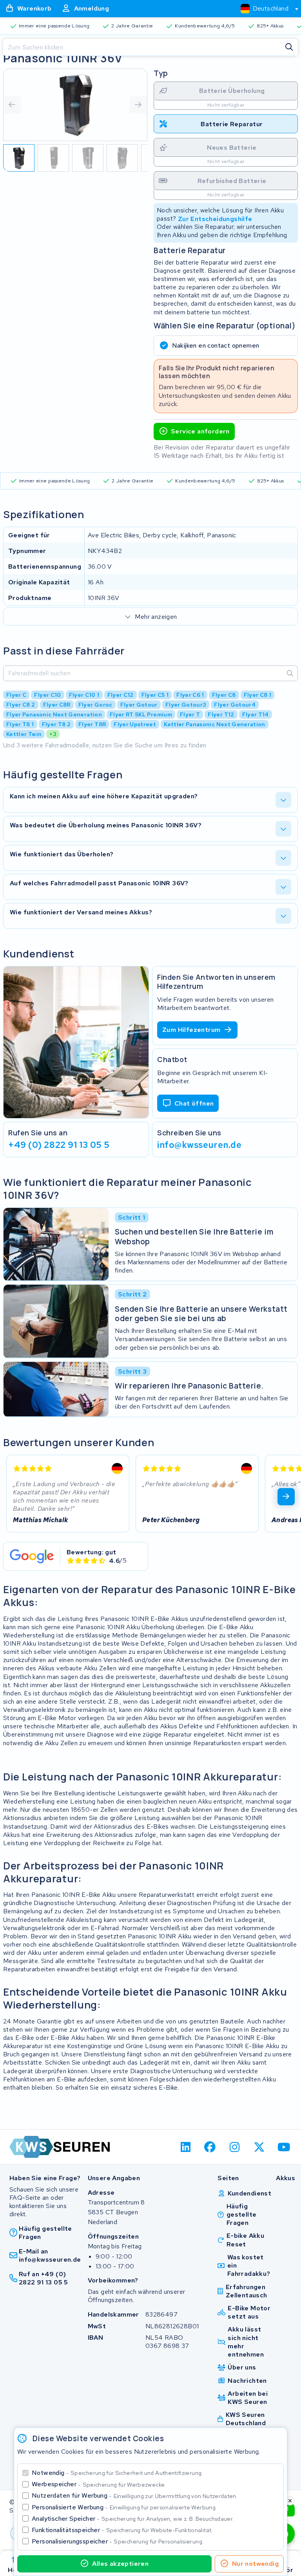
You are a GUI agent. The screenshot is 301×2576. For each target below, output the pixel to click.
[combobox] (266, 9)
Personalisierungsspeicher (118, 2541)
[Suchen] (289, 47)
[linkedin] (186, 2147)
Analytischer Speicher (133, 2519)
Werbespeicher (99, 2484)
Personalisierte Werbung (124, 2507)
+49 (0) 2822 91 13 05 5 (59, 1144)
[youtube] (284, 2147)
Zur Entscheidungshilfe (215, 218)
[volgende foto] (138, 105)
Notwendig (117, 2473)
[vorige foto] (12, 105)
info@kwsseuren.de (199, 1144)
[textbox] (265, 8)
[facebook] (210, 2147)
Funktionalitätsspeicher (122, 2530)
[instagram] (235, 2147)
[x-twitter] (259, 2147)
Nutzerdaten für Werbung (135, 2495)
